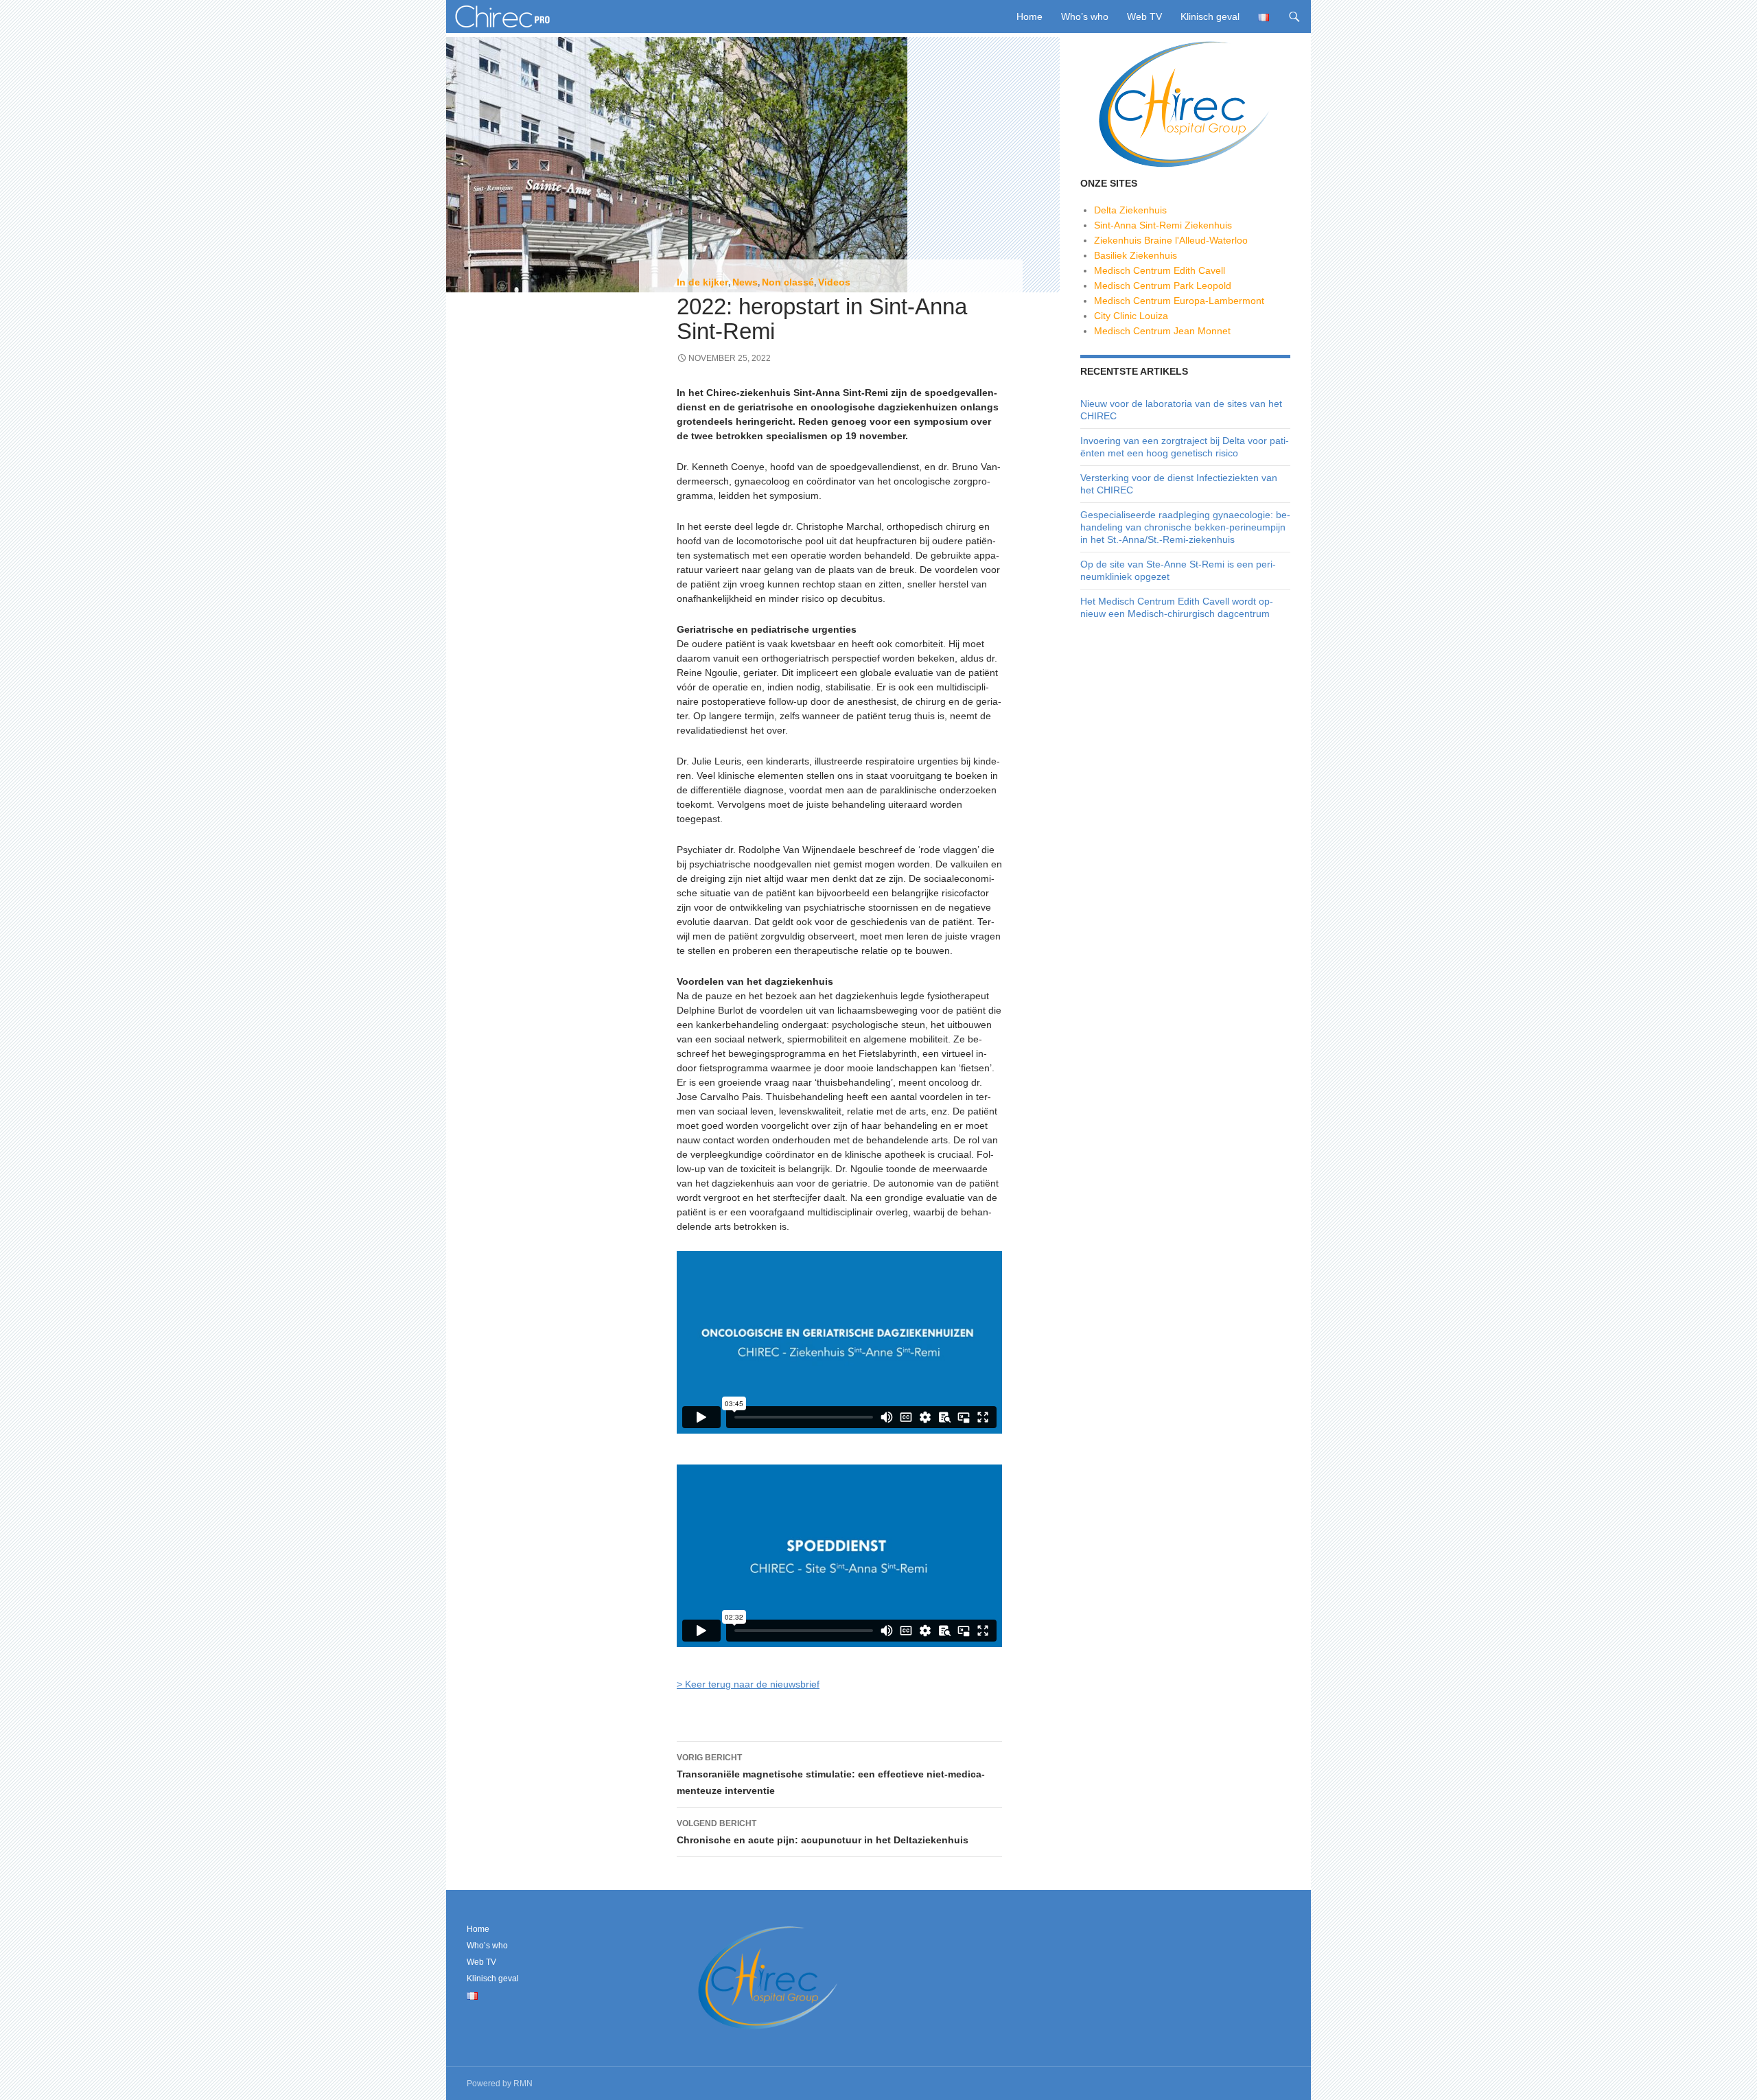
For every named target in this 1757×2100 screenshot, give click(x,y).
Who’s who (1085, 16)
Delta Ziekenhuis (1130, 210)
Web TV (1144, 16)
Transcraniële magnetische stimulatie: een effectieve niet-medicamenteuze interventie (831, 1774)
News (745, 282)
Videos (834, 282)
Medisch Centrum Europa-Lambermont (1179, 301)
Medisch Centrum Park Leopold (1163, 285)
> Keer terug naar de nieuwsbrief (748, 1684)
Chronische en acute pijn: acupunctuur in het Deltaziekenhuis (823, 1832)
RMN (523, 2084)
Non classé (788, 282)
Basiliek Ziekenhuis (1136, 255)
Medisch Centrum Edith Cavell (1160, 270)
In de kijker (702, 282)
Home (1029, 16)
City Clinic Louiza (1131, 316)
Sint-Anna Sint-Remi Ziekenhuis (1163, 225)
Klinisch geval (1210, 16)
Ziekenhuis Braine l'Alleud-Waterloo (1171, 240)
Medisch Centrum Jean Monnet (1162, 331)
